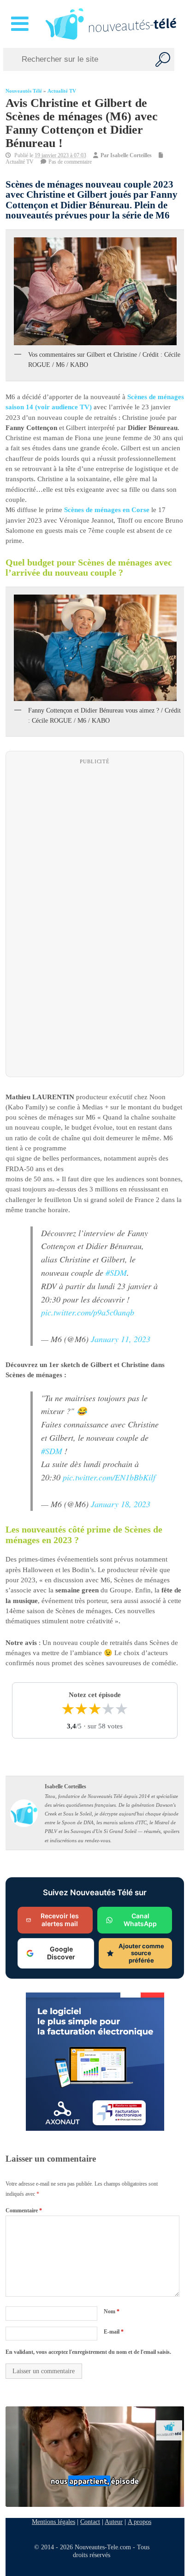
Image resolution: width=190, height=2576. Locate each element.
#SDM (116, 1273)
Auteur (114, 2522)
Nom (112, 2311)
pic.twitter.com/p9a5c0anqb (88, 1312)
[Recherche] (163, 59)
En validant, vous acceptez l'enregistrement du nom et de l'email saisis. (88, 2352)
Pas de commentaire (70, 162)
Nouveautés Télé (24, 91)
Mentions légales (53, 2522)
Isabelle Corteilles (131, 155)
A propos (140, 2522)
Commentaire (24, 2211)
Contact (90, 2522)
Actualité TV (62, 91)
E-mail (114, 2332)
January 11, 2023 (121, 1339)
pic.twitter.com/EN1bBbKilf (109, 1477)
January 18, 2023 (121, 1504)
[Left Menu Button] (21, 24)
